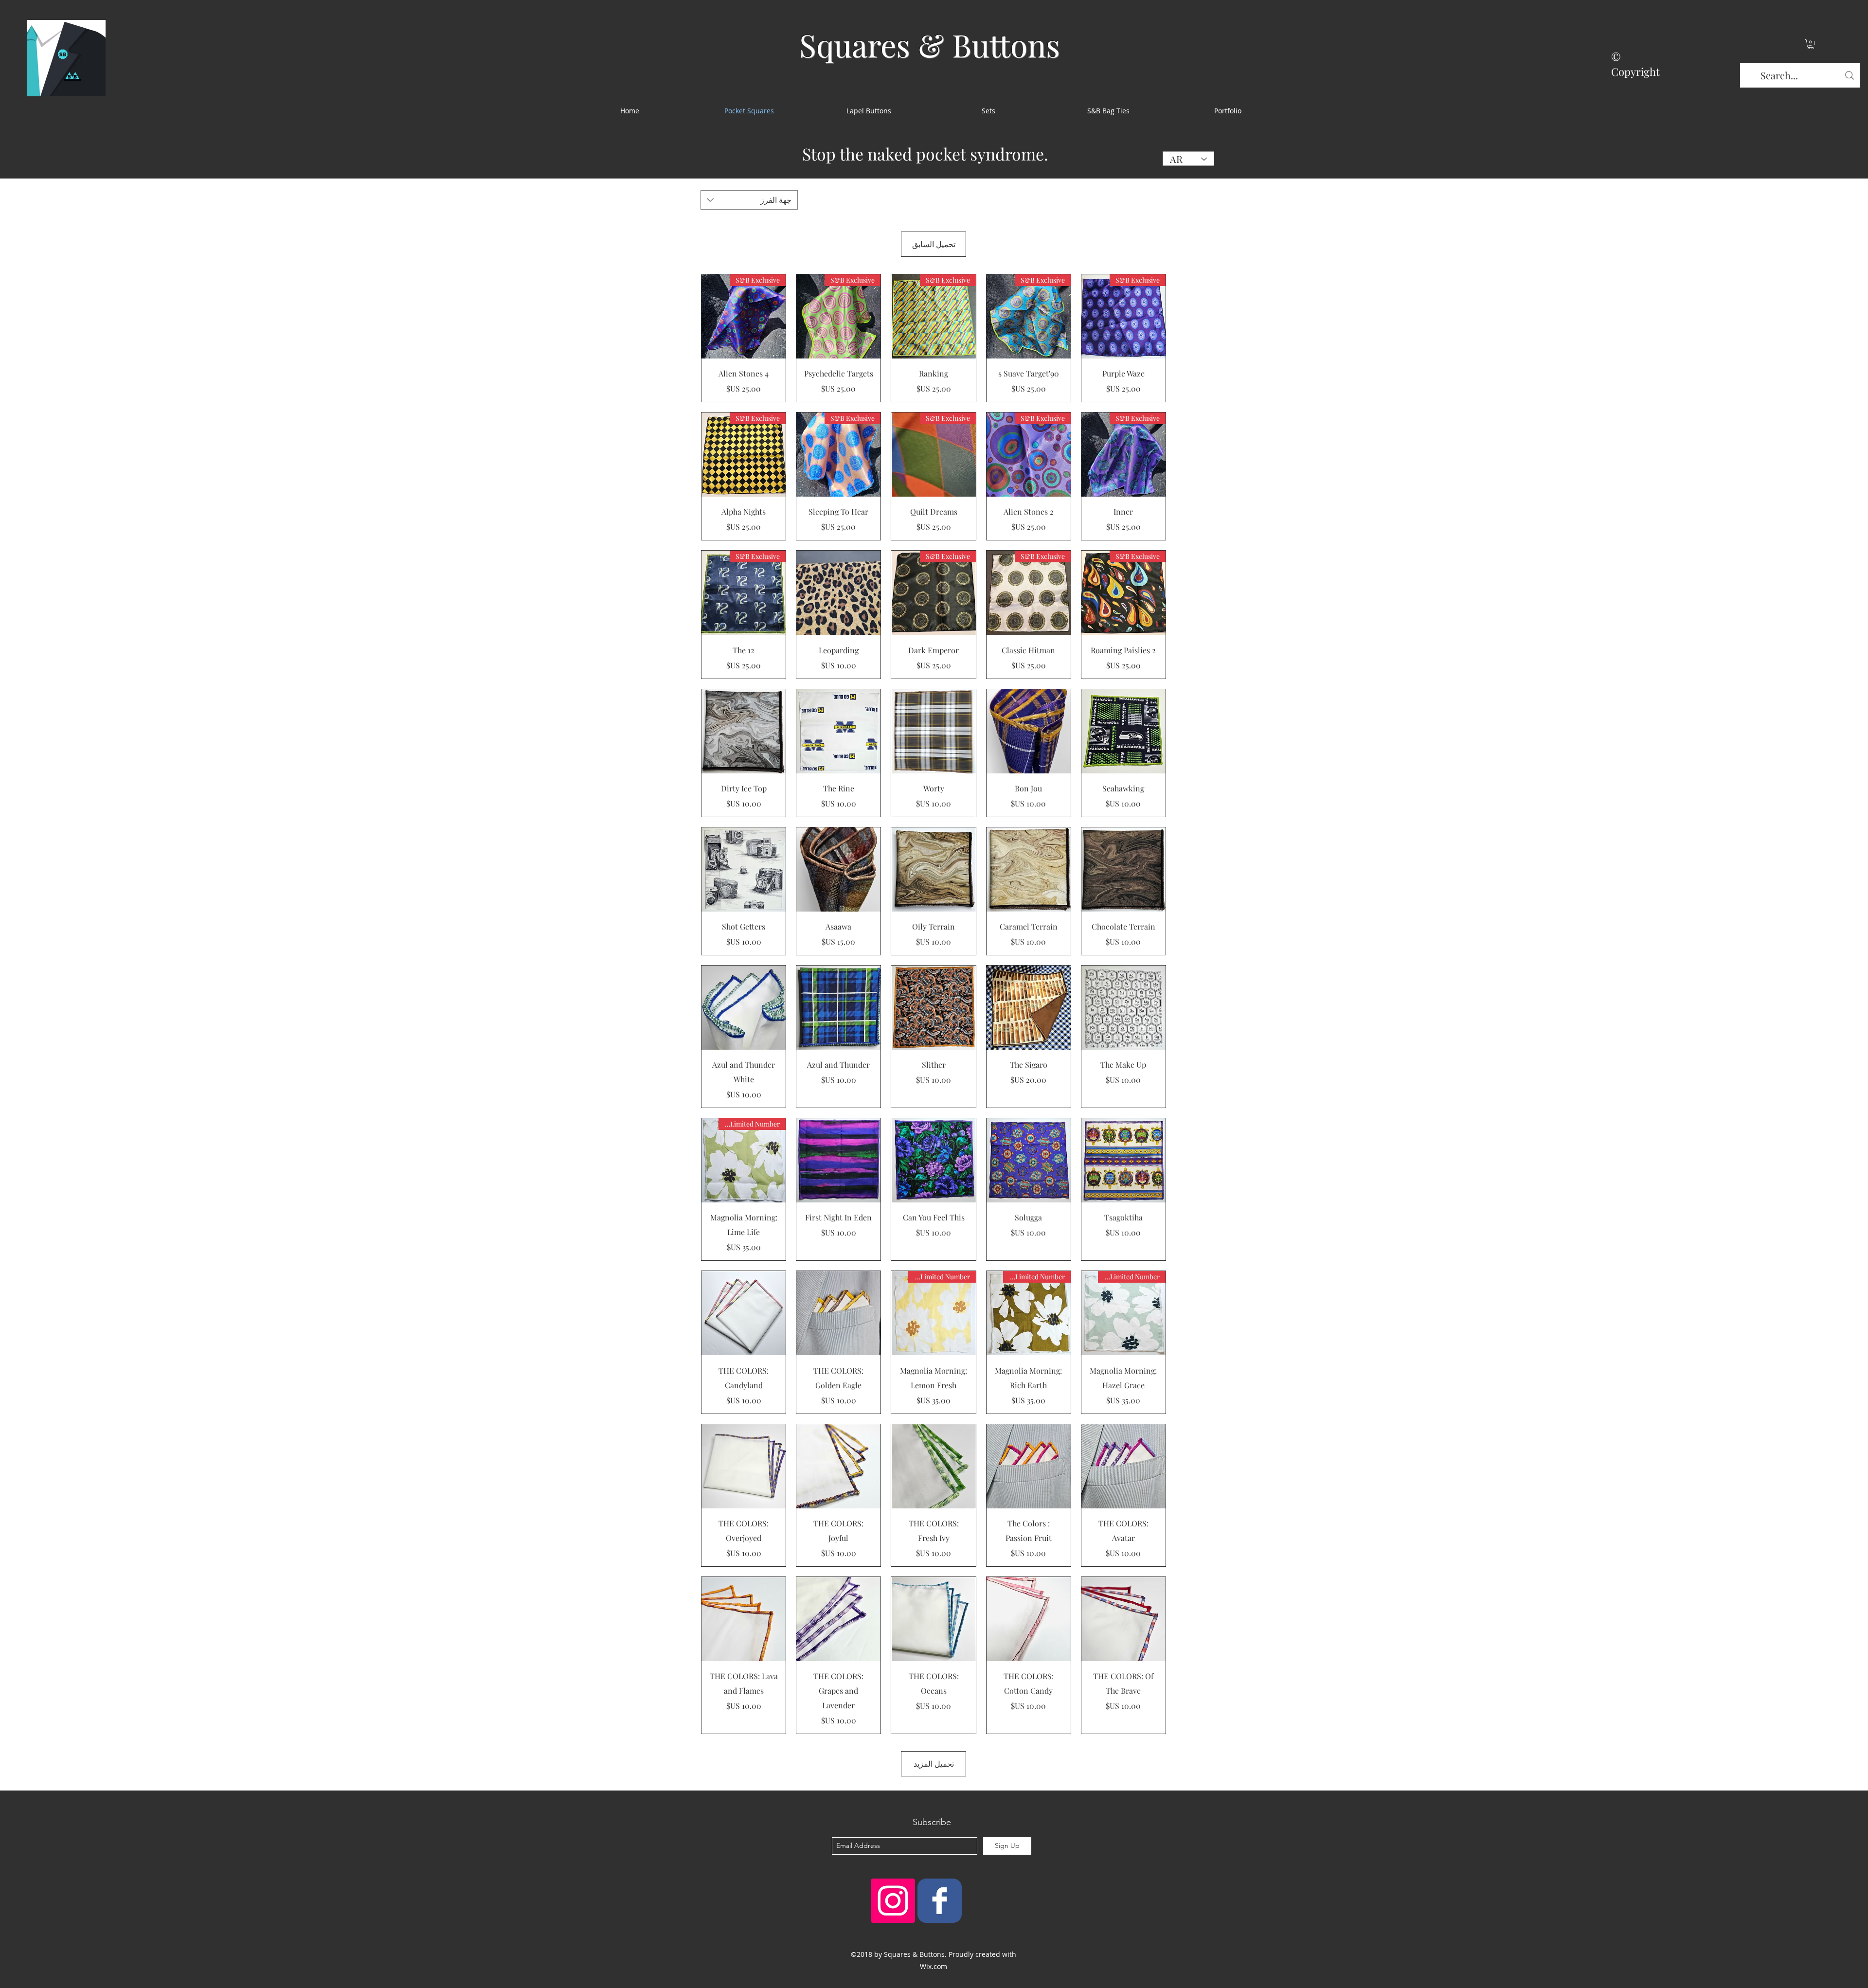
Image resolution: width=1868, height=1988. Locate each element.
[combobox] (749, 200)
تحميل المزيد (934, 1764)
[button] (1811, 44)
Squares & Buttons (930, 45)
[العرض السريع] (838, 593)
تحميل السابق (934, 244)
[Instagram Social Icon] (893, 1901)
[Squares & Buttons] (940, 1901)
